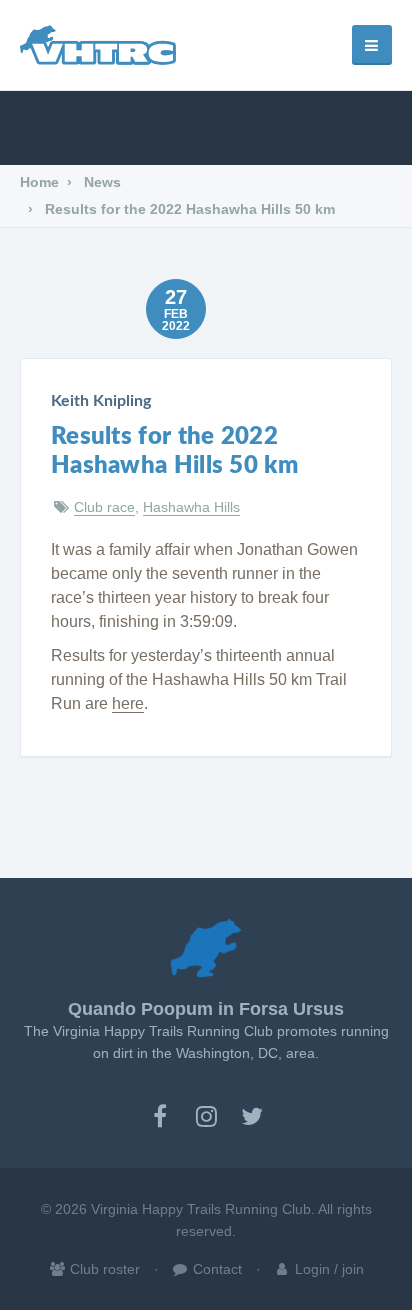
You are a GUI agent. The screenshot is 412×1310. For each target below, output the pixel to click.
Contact (215, 1269)
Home (39, 182)
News (100, 182)
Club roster (103, 1269)
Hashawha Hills (191, 507)
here (128, 703)
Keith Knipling (101, 401)
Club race (104, 507)
